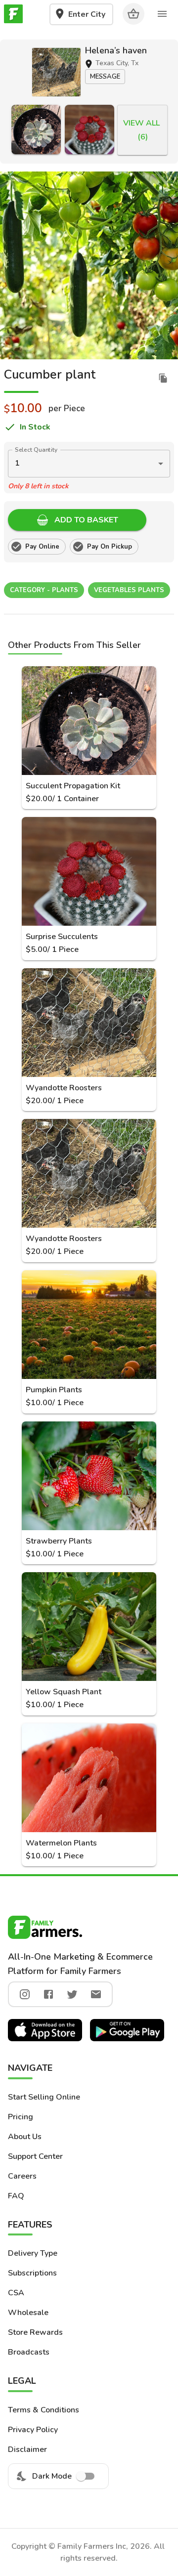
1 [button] (17, 463)
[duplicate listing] (163, 378)
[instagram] (25, 1994)
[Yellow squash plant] (89, 1627)
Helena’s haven (116, 50)
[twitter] (72, 1994)
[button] (56, 72)
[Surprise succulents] (89, 129)
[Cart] (133, 14)
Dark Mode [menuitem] (52, 2476)
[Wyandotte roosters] (89, 1023)
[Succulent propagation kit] (36, 129)
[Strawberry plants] (89, 1476)
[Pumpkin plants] (89, 1325)
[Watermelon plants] (89, 1778)
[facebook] (48, 1994)
